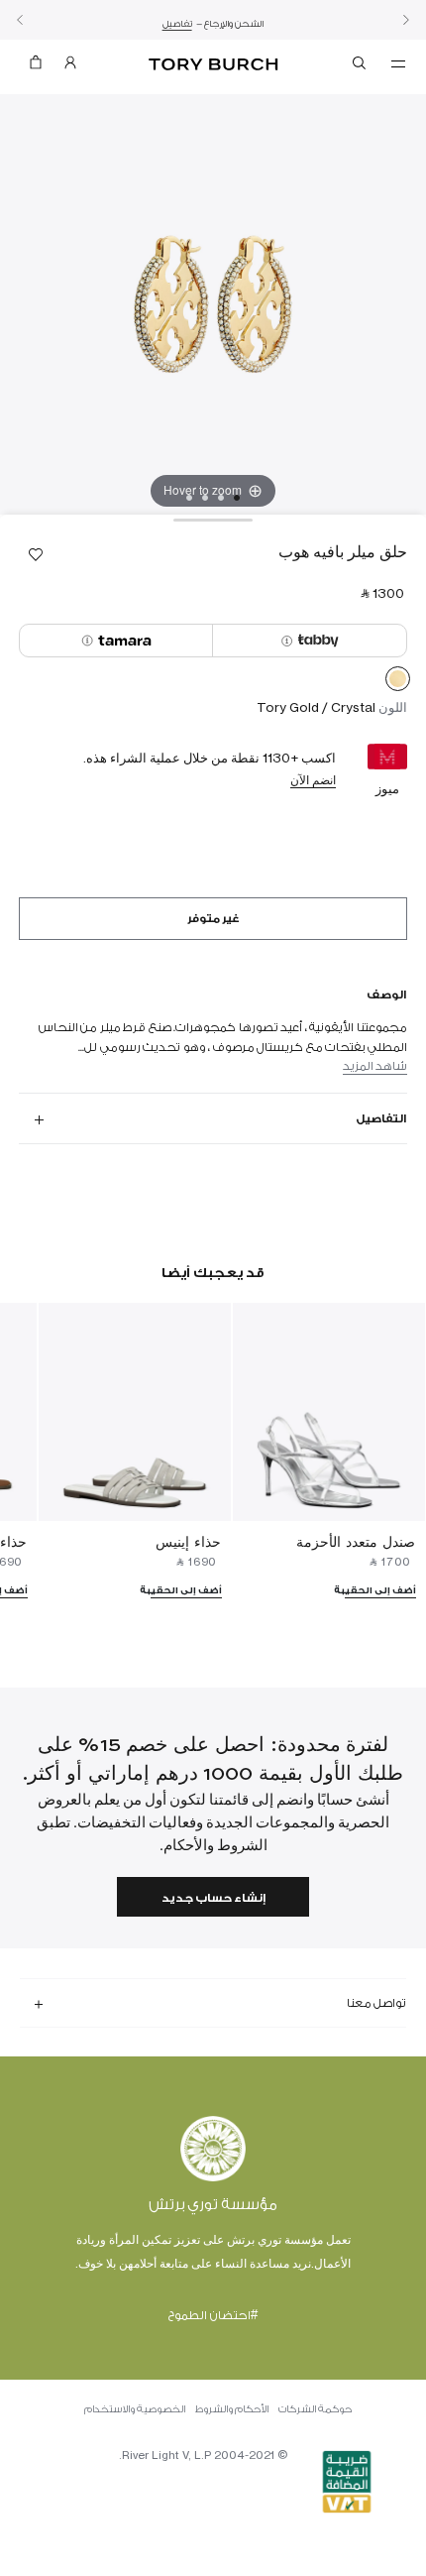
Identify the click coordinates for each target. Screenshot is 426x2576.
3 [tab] (205, 498)
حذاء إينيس (188, 1541)
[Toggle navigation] (398, 62)
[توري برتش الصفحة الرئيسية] (213, 65)
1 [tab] (237, 498)
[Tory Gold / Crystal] (398, 682)
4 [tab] (189, 498)
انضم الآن (313, 780)
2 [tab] (221, 498)
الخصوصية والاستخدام (135, 2409)
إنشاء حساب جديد (213, 1898)
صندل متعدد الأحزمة (356, 1541)
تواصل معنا (376, 2003)
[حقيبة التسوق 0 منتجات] (36, 67)
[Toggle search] (361, 66)
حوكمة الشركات (315, 2409)
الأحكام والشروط (232, 2409)
